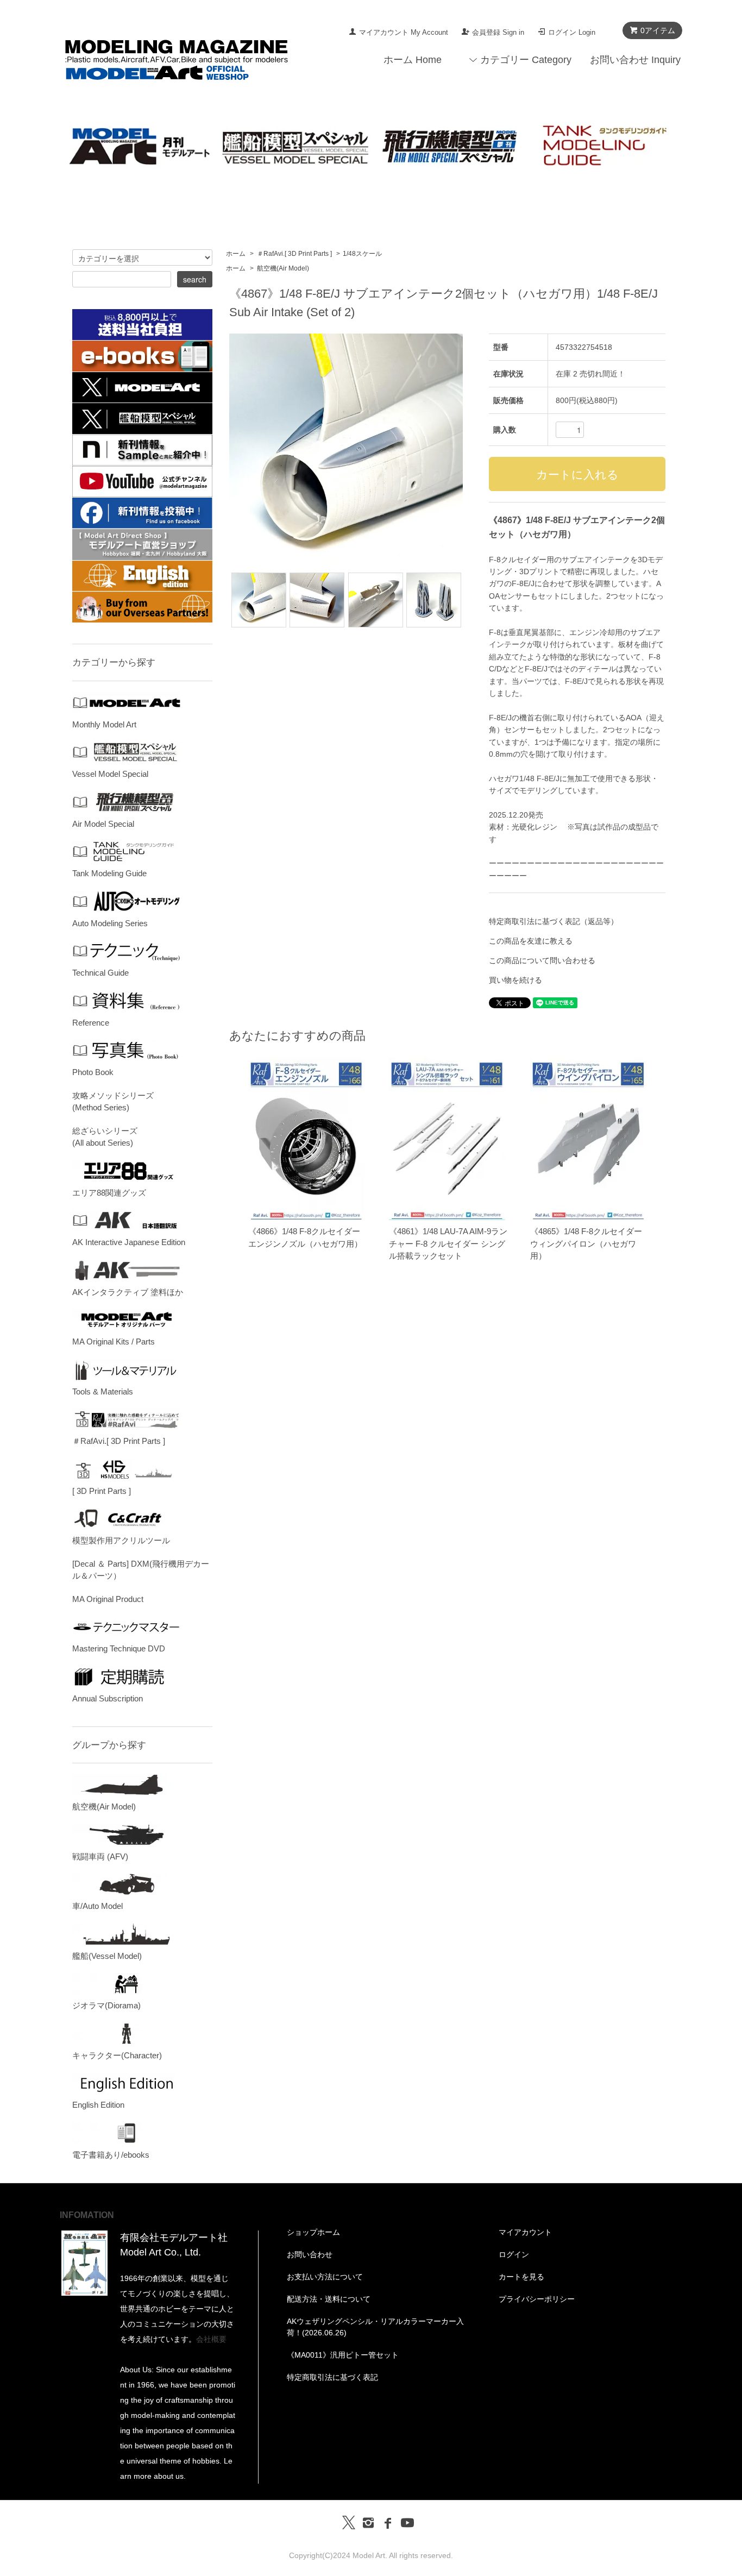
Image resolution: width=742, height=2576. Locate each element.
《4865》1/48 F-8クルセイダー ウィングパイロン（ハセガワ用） (586, 1243)
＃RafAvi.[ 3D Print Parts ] (294, 254)
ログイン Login (572, 32)
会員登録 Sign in (498, 32)
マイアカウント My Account (404, 32)
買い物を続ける (515, 980)
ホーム (236, 254)
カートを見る (521, 2277)
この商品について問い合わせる (542, 960)
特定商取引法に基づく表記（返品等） (554, 921)
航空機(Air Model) (283, 268)
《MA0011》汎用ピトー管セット (343, 2355)
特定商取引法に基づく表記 (332, 2377)
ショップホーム (313, 2232)
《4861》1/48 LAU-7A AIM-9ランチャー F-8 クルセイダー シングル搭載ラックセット (448, 1243)
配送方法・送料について (329, 2299)
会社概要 (211, 2339)
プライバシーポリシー (537, 2299)
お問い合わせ (310, 2254)
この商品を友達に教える (531, 941)
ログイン (514, 2254)
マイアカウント (525, 2232)
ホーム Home (413, 60)
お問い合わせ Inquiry (635, 60)
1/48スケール (362, 254)
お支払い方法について (325, 2277)
